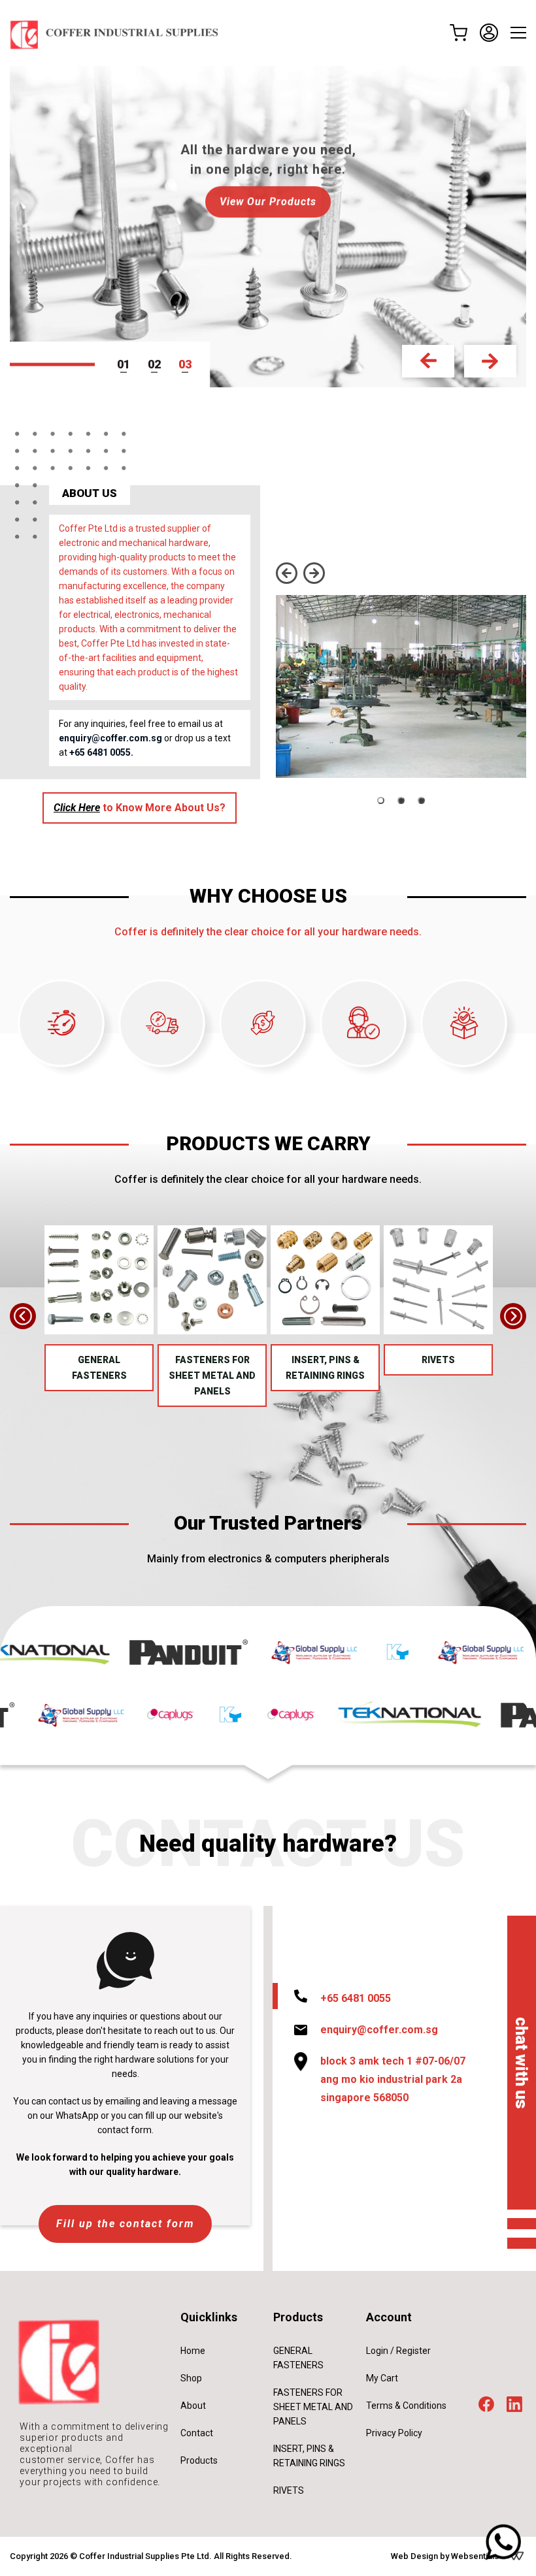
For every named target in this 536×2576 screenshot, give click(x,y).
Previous (428, 361)
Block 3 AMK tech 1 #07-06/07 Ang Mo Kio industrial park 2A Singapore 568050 (393, 2079)
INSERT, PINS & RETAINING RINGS (325, 1368)
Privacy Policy (394, 2433)
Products (199, 2460)
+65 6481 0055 (356, 1998)
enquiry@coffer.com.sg (110, 738)
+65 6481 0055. (101, 752)
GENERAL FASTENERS (99, 1368)
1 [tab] (127, 364)
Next (490, 361)
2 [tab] (158, 364)
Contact (197, 2433)
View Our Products (268, 201)
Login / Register (398, 2351)
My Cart (382, 2378)
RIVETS (438, 1360)
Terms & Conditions (406, 2406)
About (193, 2406)
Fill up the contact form (125, 2224)
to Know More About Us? (140, 808)
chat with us (522, 2062)
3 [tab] (188, 364)
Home (193, 2351)
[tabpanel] (268, 227)
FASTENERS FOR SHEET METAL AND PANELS (212, 1376)
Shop (191, 2378)
